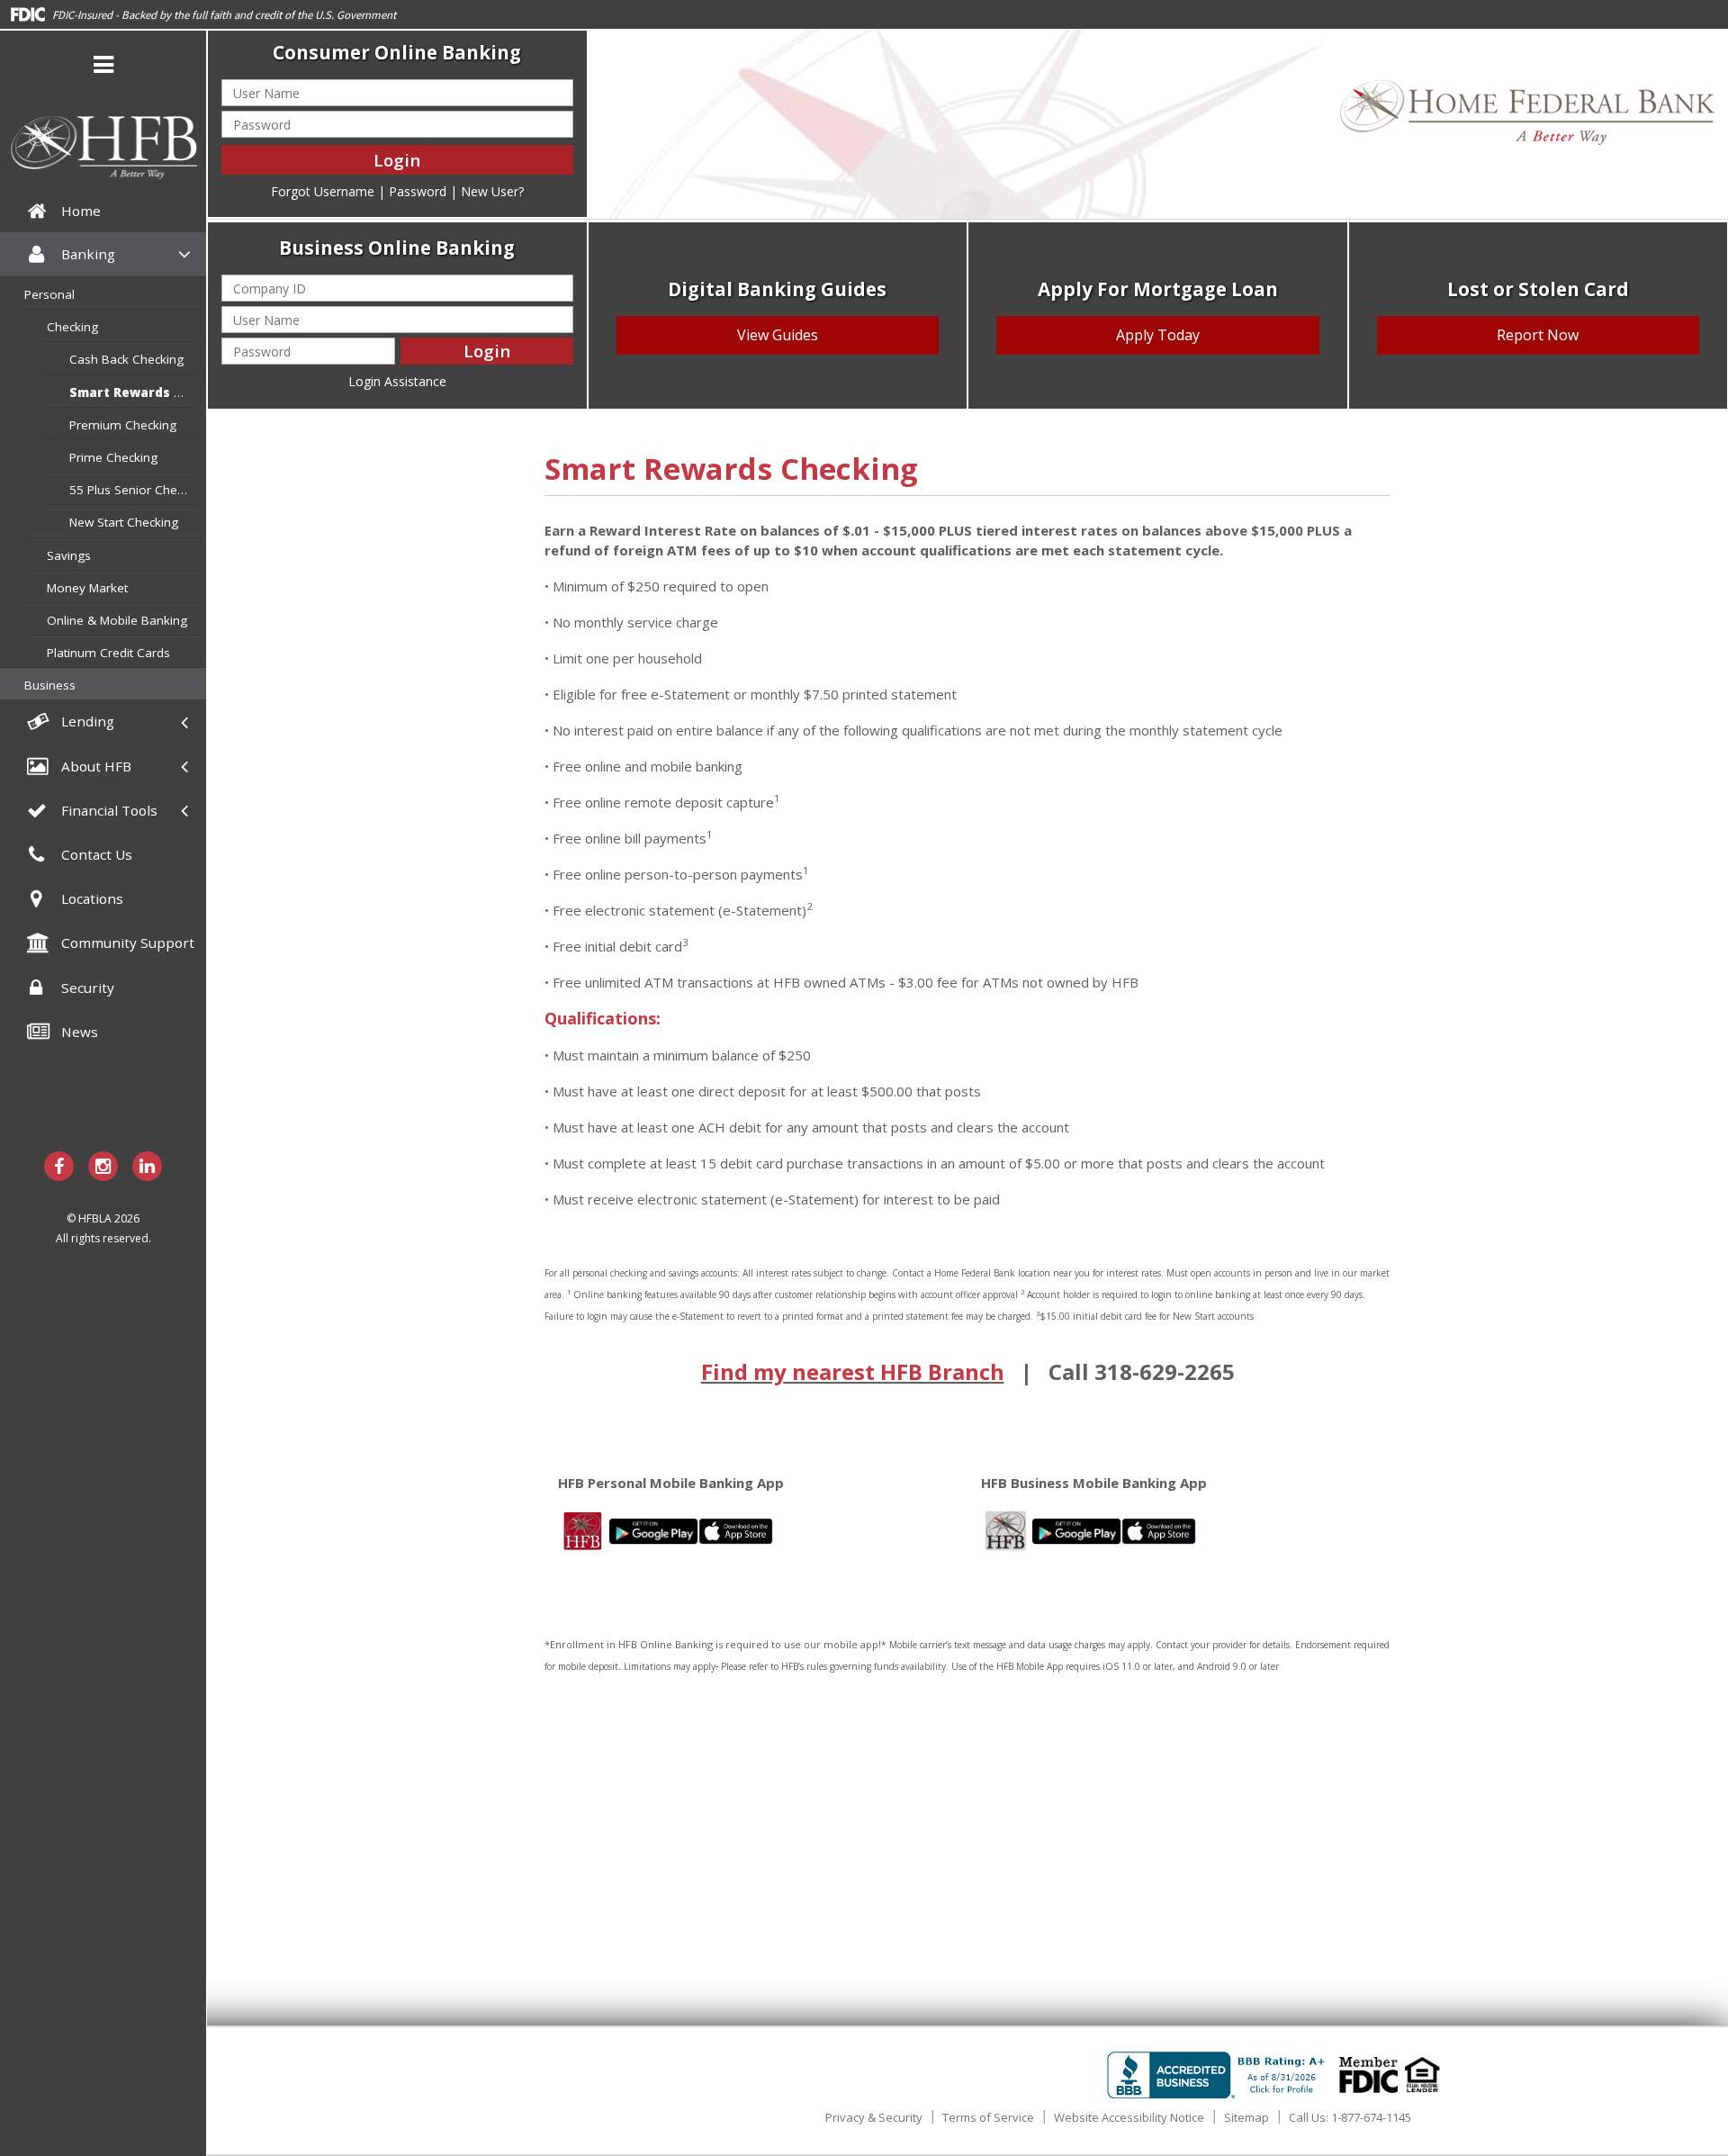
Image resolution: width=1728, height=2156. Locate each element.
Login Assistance (397, 381)
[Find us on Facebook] (59, 1166)
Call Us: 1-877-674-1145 (1350, 2117)
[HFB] (103, 148)
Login (397, 160)
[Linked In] (147, 1166)
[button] (103, 68)
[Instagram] (103, 1166)
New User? (492, 191)
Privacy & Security (874, 2117)
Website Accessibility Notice (1129, 2117)
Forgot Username (323, 191)
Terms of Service (988, 2117)
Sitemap (1246, 2117)
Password (418, 191)
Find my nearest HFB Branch (853, 1371)
